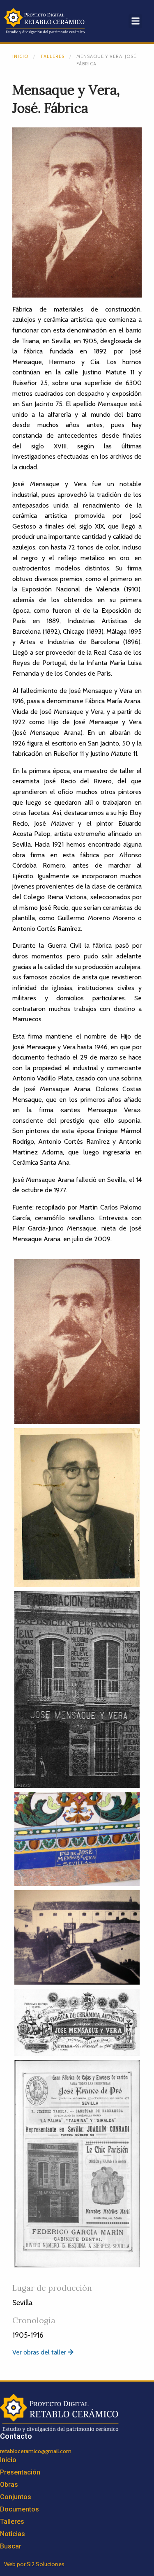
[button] (135, 21)
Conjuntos (16, 2497)
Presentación (20, 2472)
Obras (9, 2485)
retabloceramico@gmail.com (36, 2451)
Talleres (52, 56)
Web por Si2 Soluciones (34, 2564)
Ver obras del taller (40, 2352)
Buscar (11, 2546)
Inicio (20, 56)
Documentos (20, 2509)
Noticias (13, 2534)
